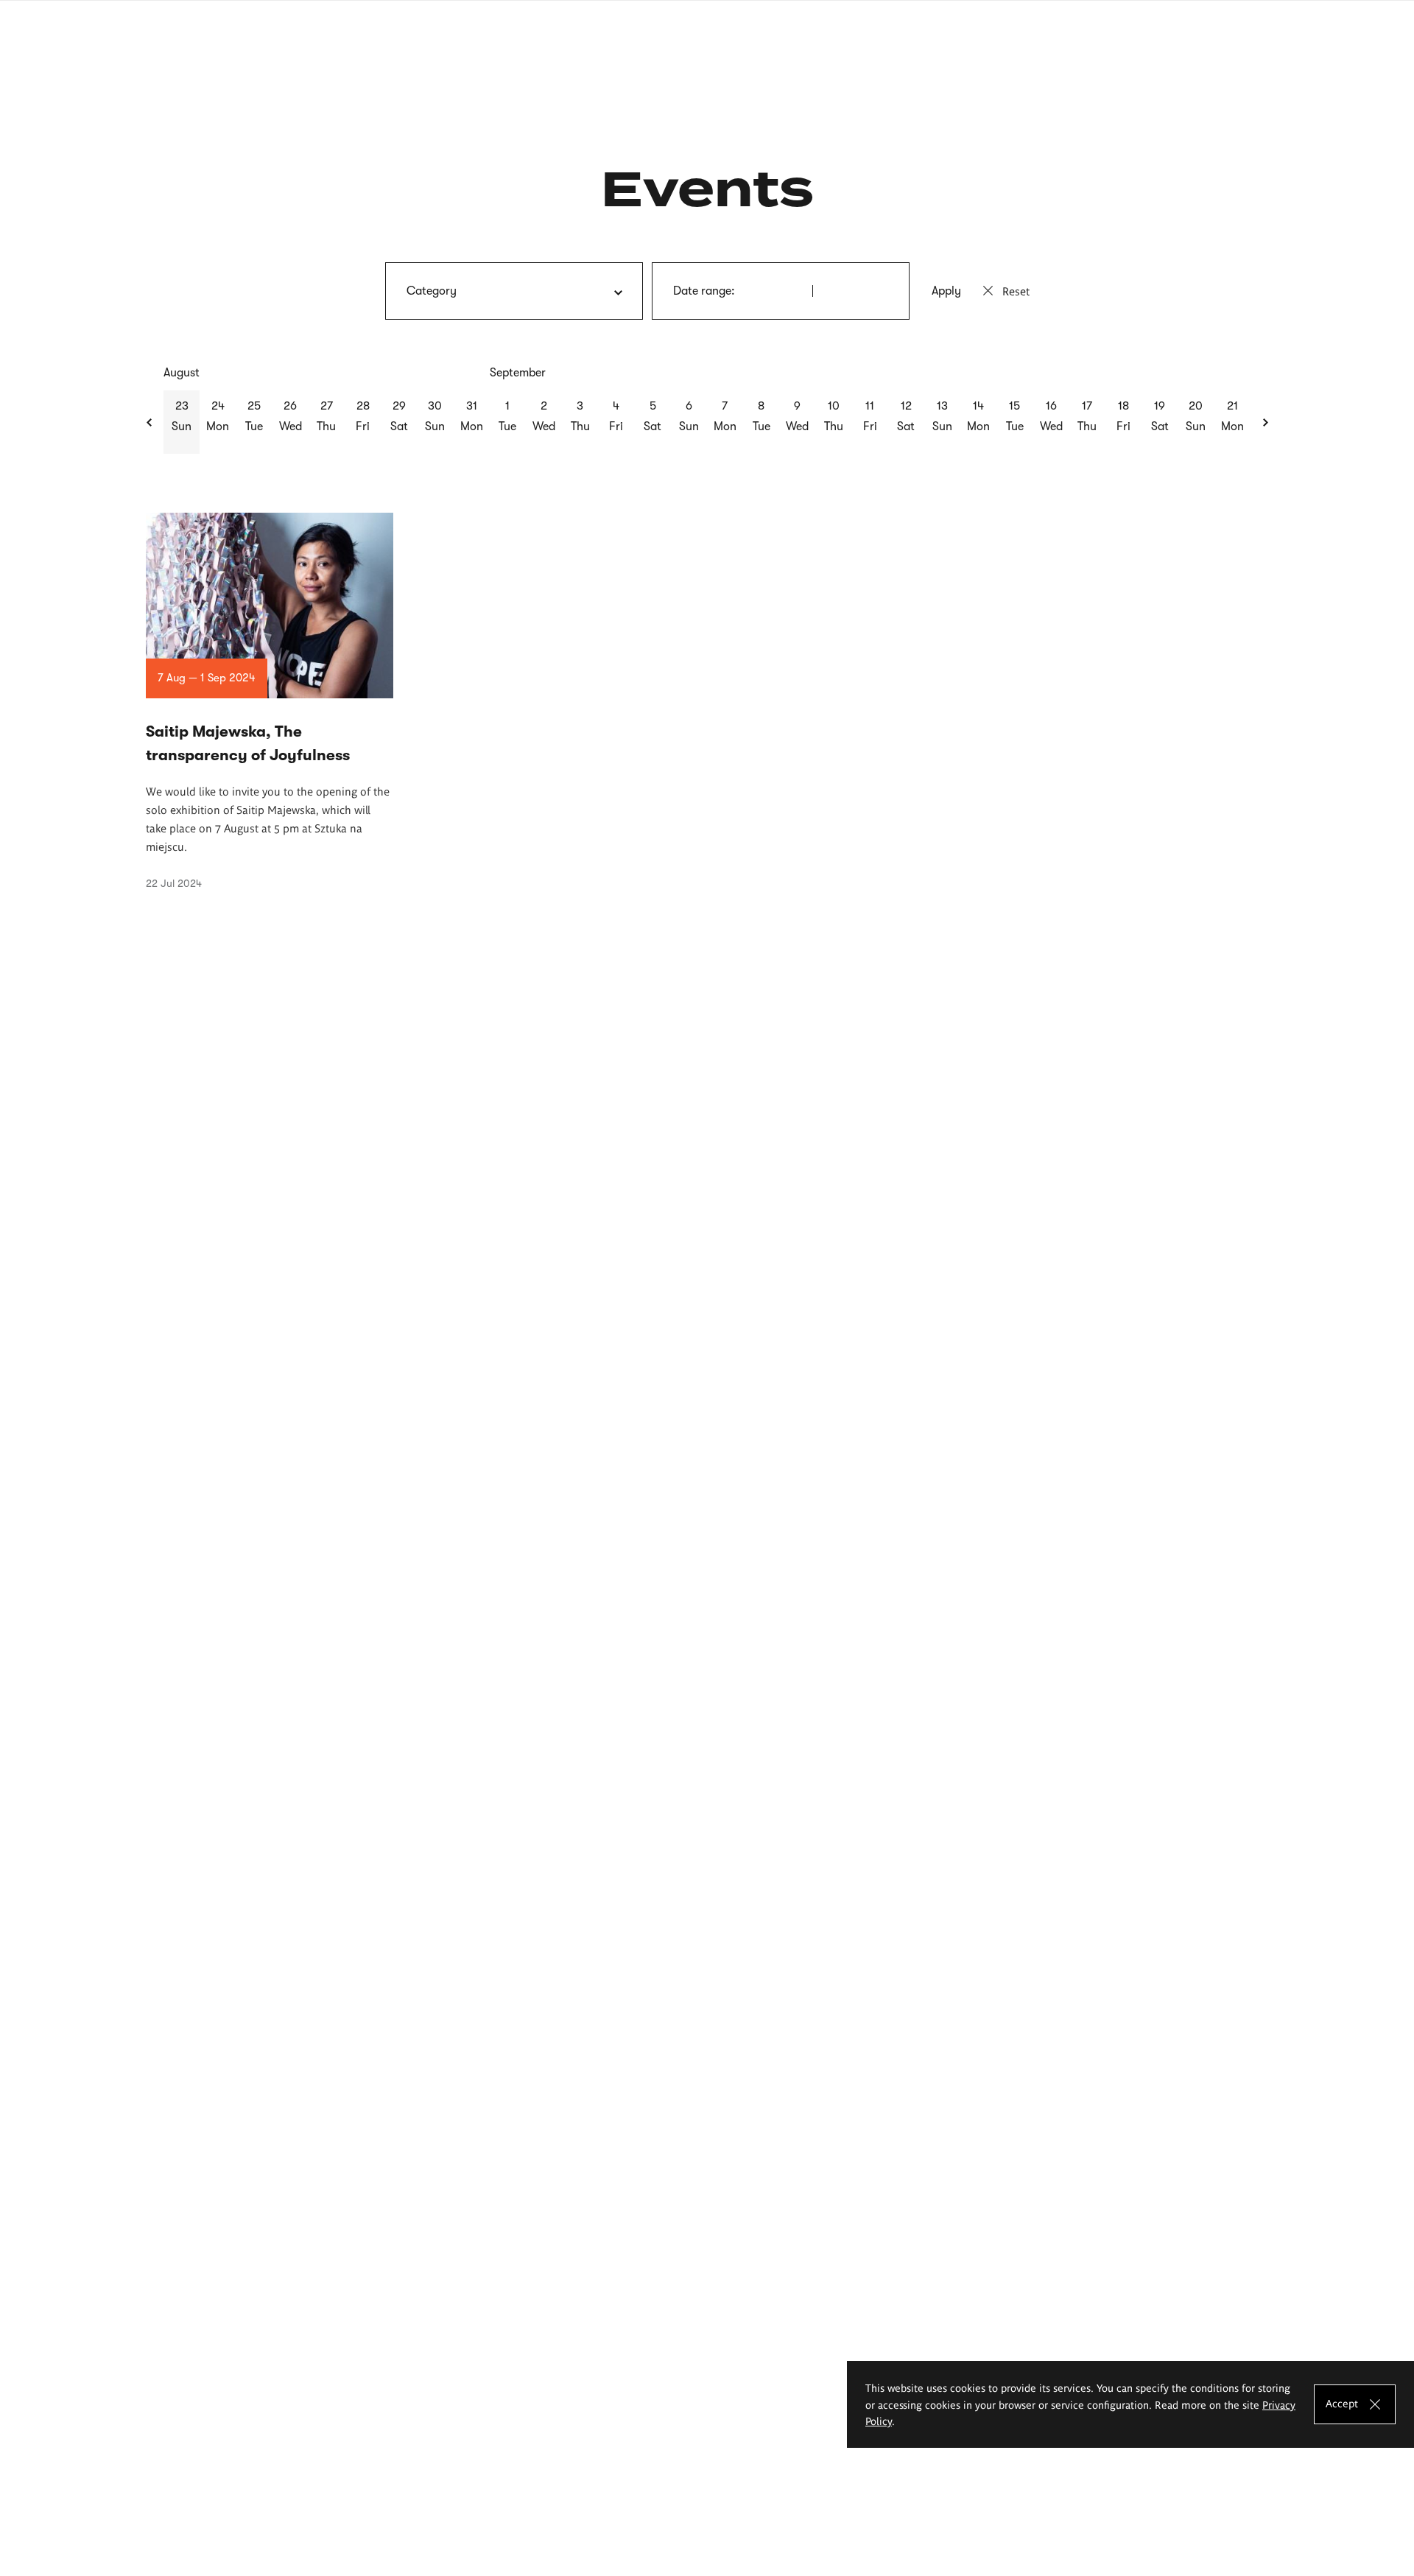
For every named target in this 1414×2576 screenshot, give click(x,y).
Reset (1016, 291)
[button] (150, 422)
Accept (1342, 2402)
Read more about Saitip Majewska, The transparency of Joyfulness (270, 701)
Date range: (704, 291)
